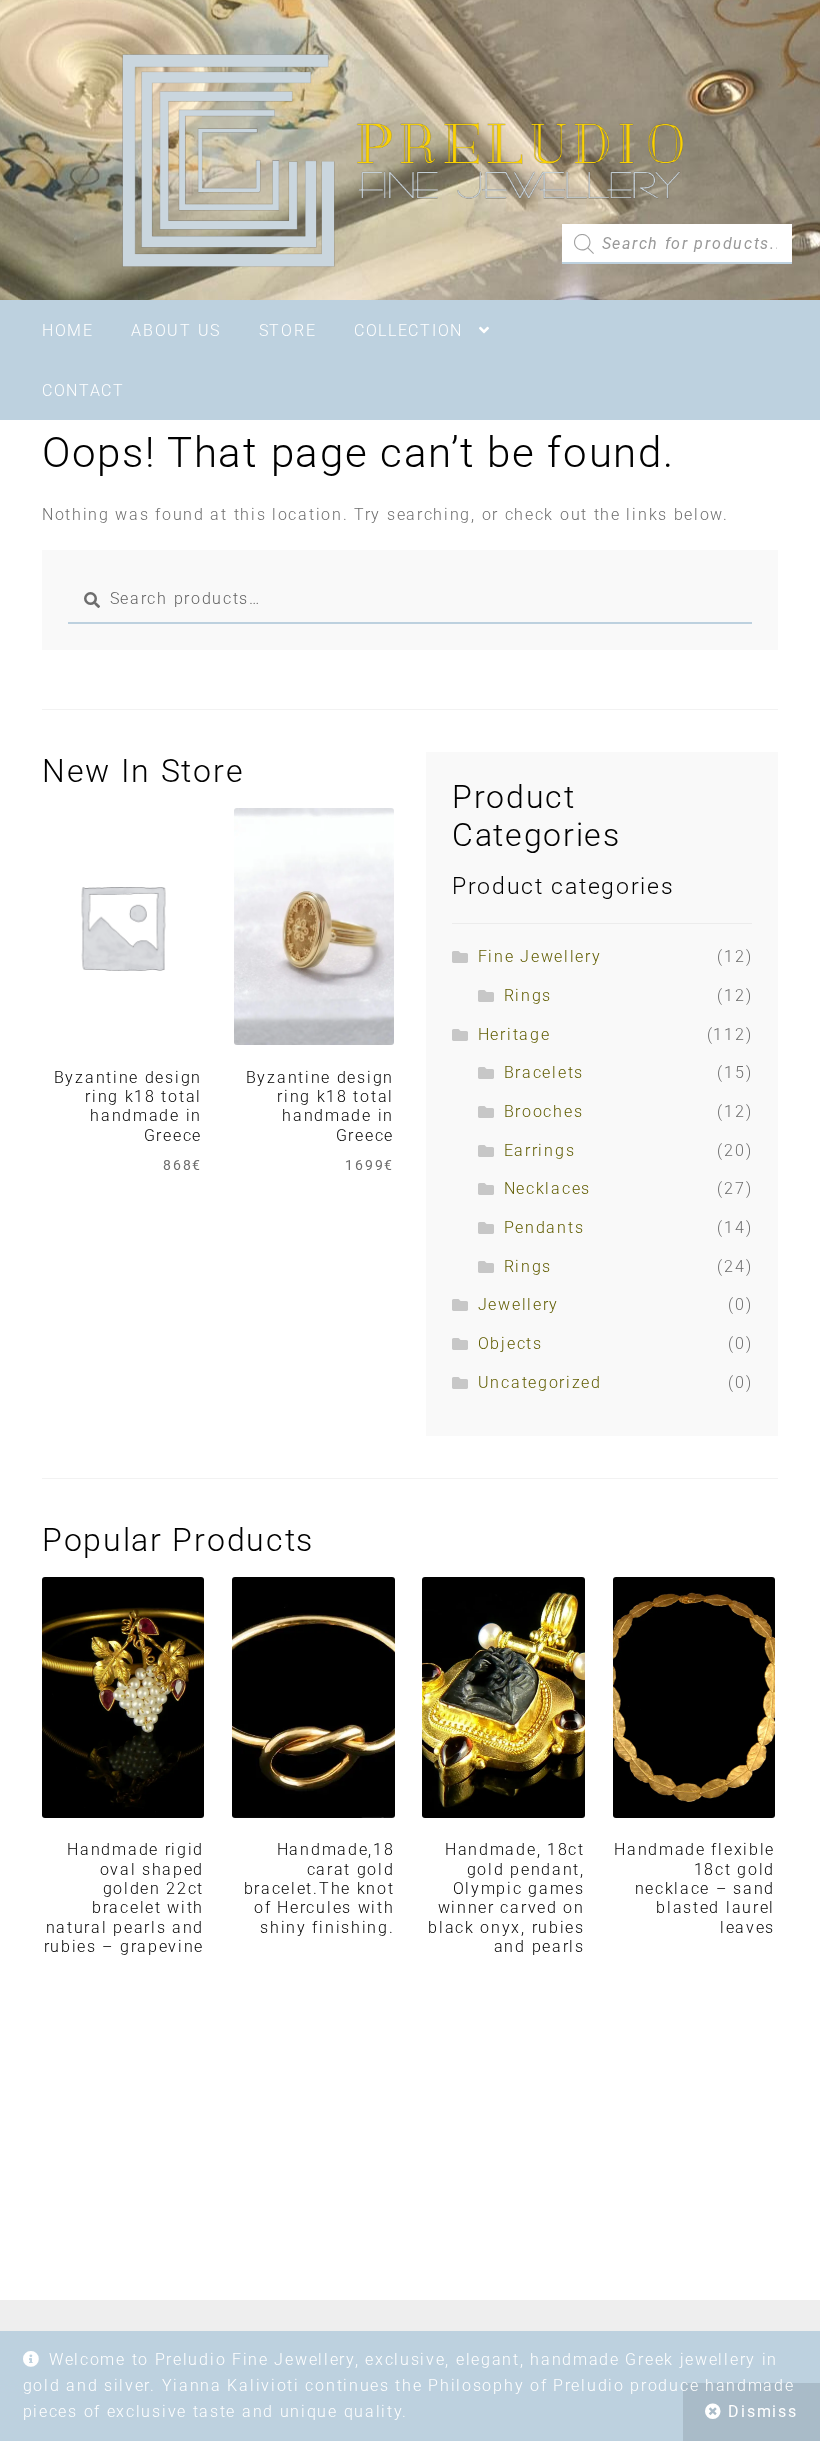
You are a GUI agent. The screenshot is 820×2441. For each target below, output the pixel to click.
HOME (68, 330)
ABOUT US (176, 330)
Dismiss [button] (762, 2411)
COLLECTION (408, 330)
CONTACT (83, 390)
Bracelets (544, 1072)
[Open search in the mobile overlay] (677, 244)
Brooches (544, 1111)
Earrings (540, 1150)
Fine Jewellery (540, 956)
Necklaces (547, 1188)
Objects (510, 1343)
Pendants (544, 1227)
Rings (528, 995)
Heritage (514, 1034)
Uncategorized (540, 1382)
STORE (288, 330)
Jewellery (518, 1304)
